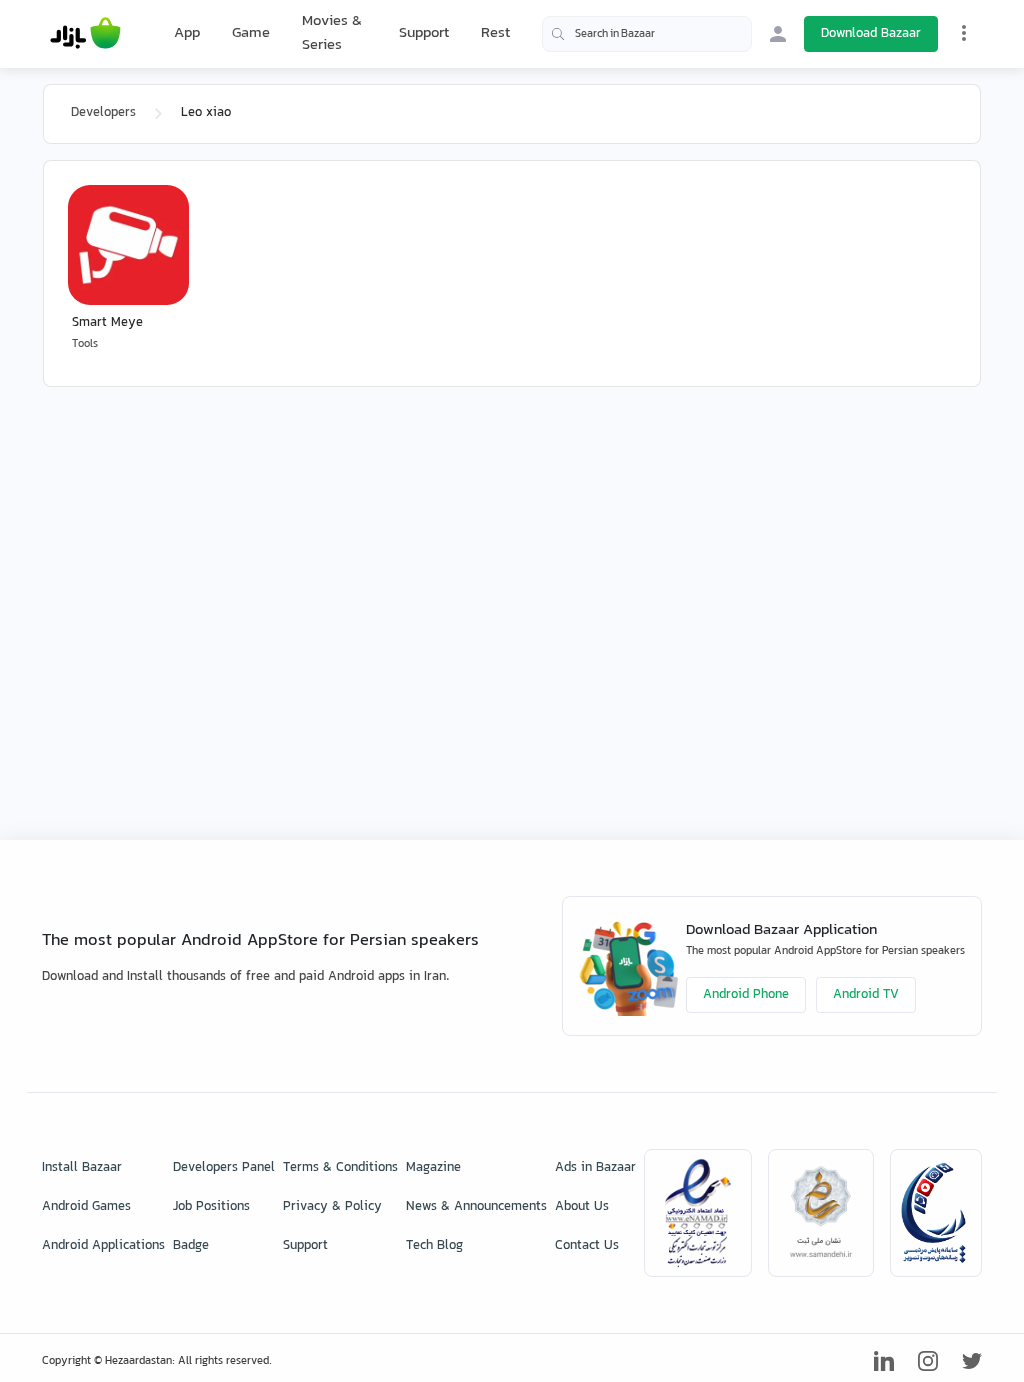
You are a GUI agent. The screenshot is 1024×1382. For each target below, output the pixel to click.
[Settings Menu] (964, 33)
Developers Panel (224, 1168)
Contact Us (587, 1246)
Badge (191, 1246)
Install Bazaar (82, 1168)
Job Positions (211, 1207)
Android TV (866, 995)
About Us (582, 1207)
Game (251, 34)
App (187, 34)
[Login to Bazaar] (778, 34)
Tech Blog (434, 1246)
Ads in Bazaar (595, 1168)
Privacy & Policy (332, 1207)
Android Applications (103, 1246)
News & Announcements (476, 1207)
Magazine (433, 1168)
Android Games (86, 1207)
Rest (495, 34)
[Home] (85, 34)
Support (424, 33)
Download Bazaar (871, 34)
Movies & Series (332, 33)
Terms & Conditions (340, 1168)
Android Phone (746, 995)
